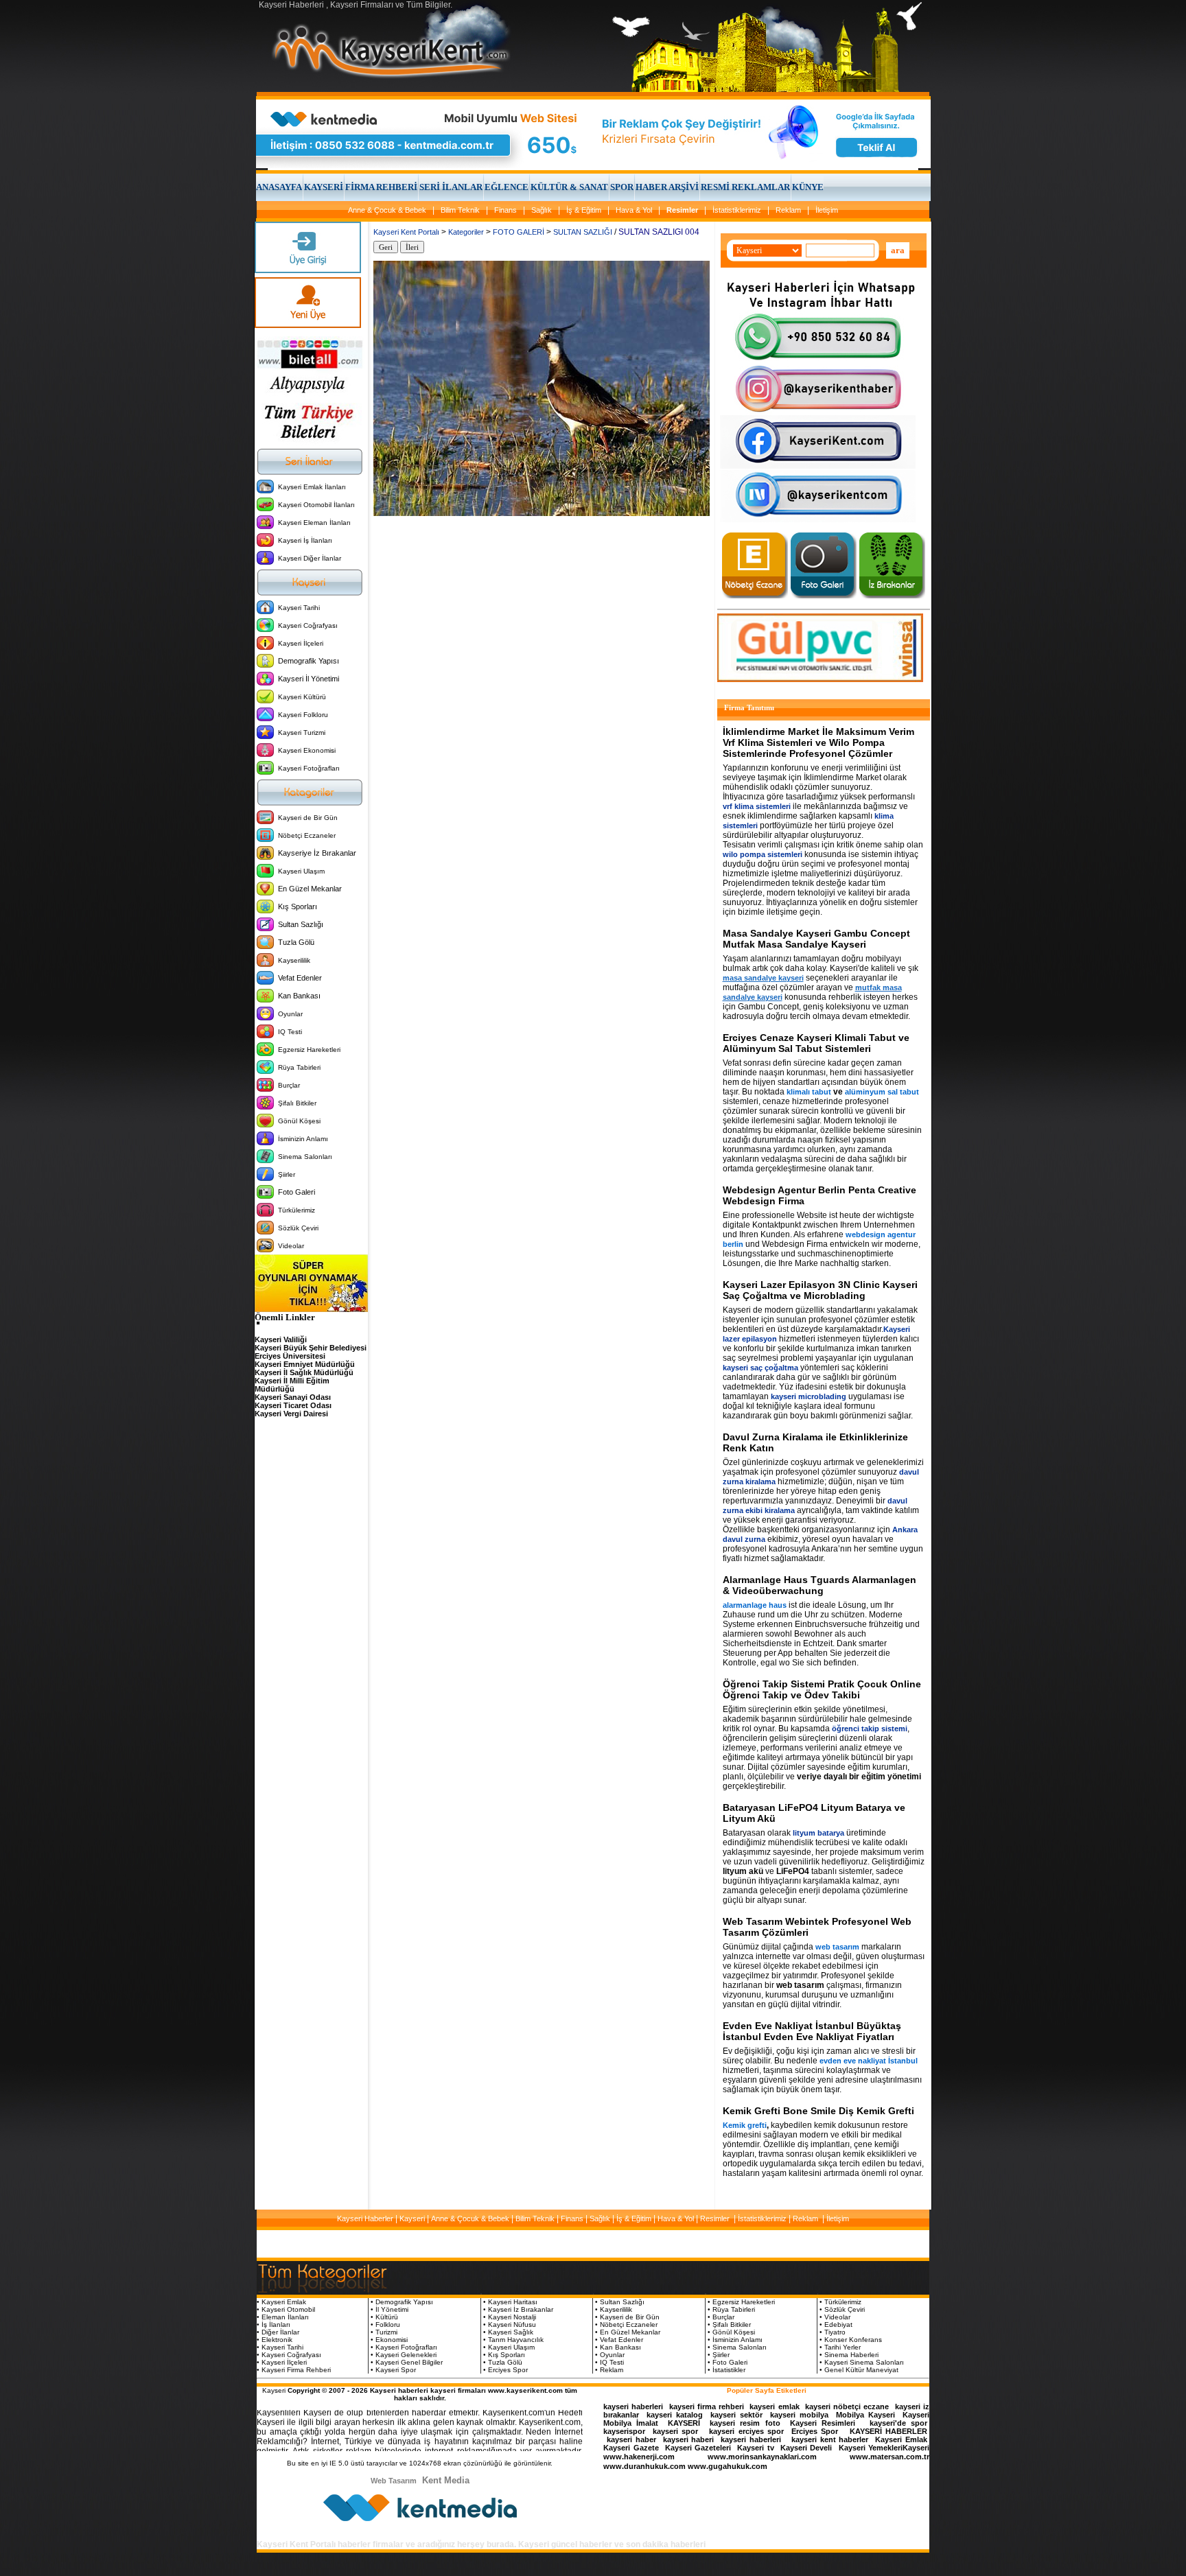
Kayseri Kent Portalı (406, 232)
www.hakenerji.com (639, 2457)
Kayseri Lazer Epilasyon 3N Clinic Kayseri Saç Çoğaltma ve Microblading (820, 1290)
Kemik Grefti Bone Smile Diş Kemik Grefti (818, 2111)
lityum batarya (818, 1833)
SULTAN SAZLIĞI (583, 232)
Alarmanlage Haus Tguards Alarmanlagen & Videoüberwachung (819, 1585)
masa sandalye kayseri (763, 978)
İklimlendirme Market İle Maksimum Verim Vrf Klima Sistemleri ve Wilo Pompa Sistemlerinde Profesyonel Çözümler (818, 742)
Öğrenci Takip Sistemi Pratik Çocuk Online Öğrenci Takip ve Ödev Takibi (822, 1689)
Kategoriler (466, 232)
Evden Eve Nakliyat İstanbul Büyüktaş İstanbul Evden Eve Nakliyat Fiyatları (812, 2031)
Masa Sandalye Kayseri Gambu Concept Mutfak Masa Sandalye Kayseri (816, 939)
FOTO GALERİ (519, 232)
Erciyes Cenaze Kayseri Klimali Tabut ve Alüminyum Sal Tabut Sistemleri (816, 1043)
